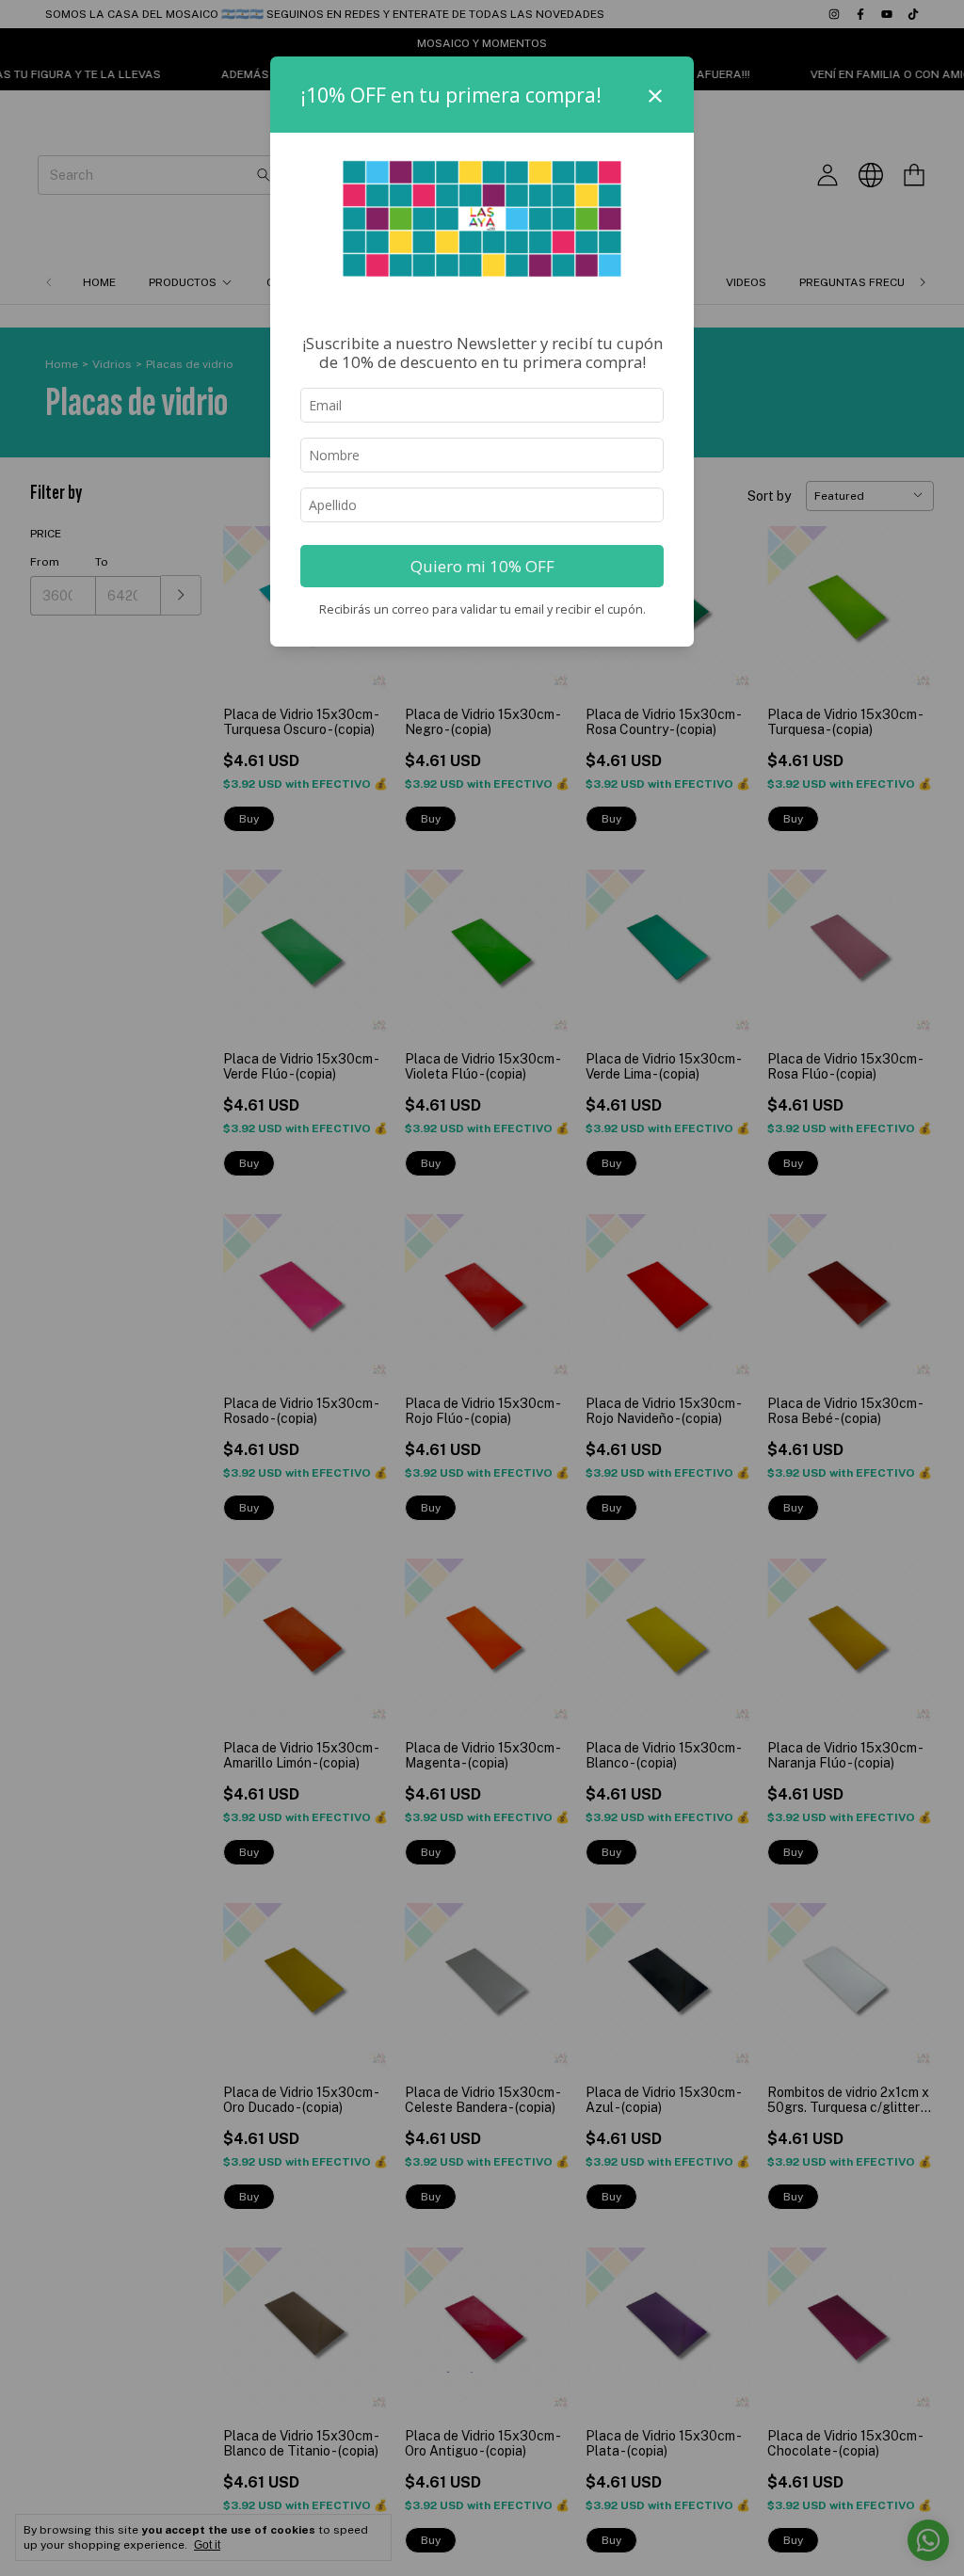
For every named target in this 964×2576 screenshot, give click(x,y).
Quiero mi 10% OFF (482, 566)
